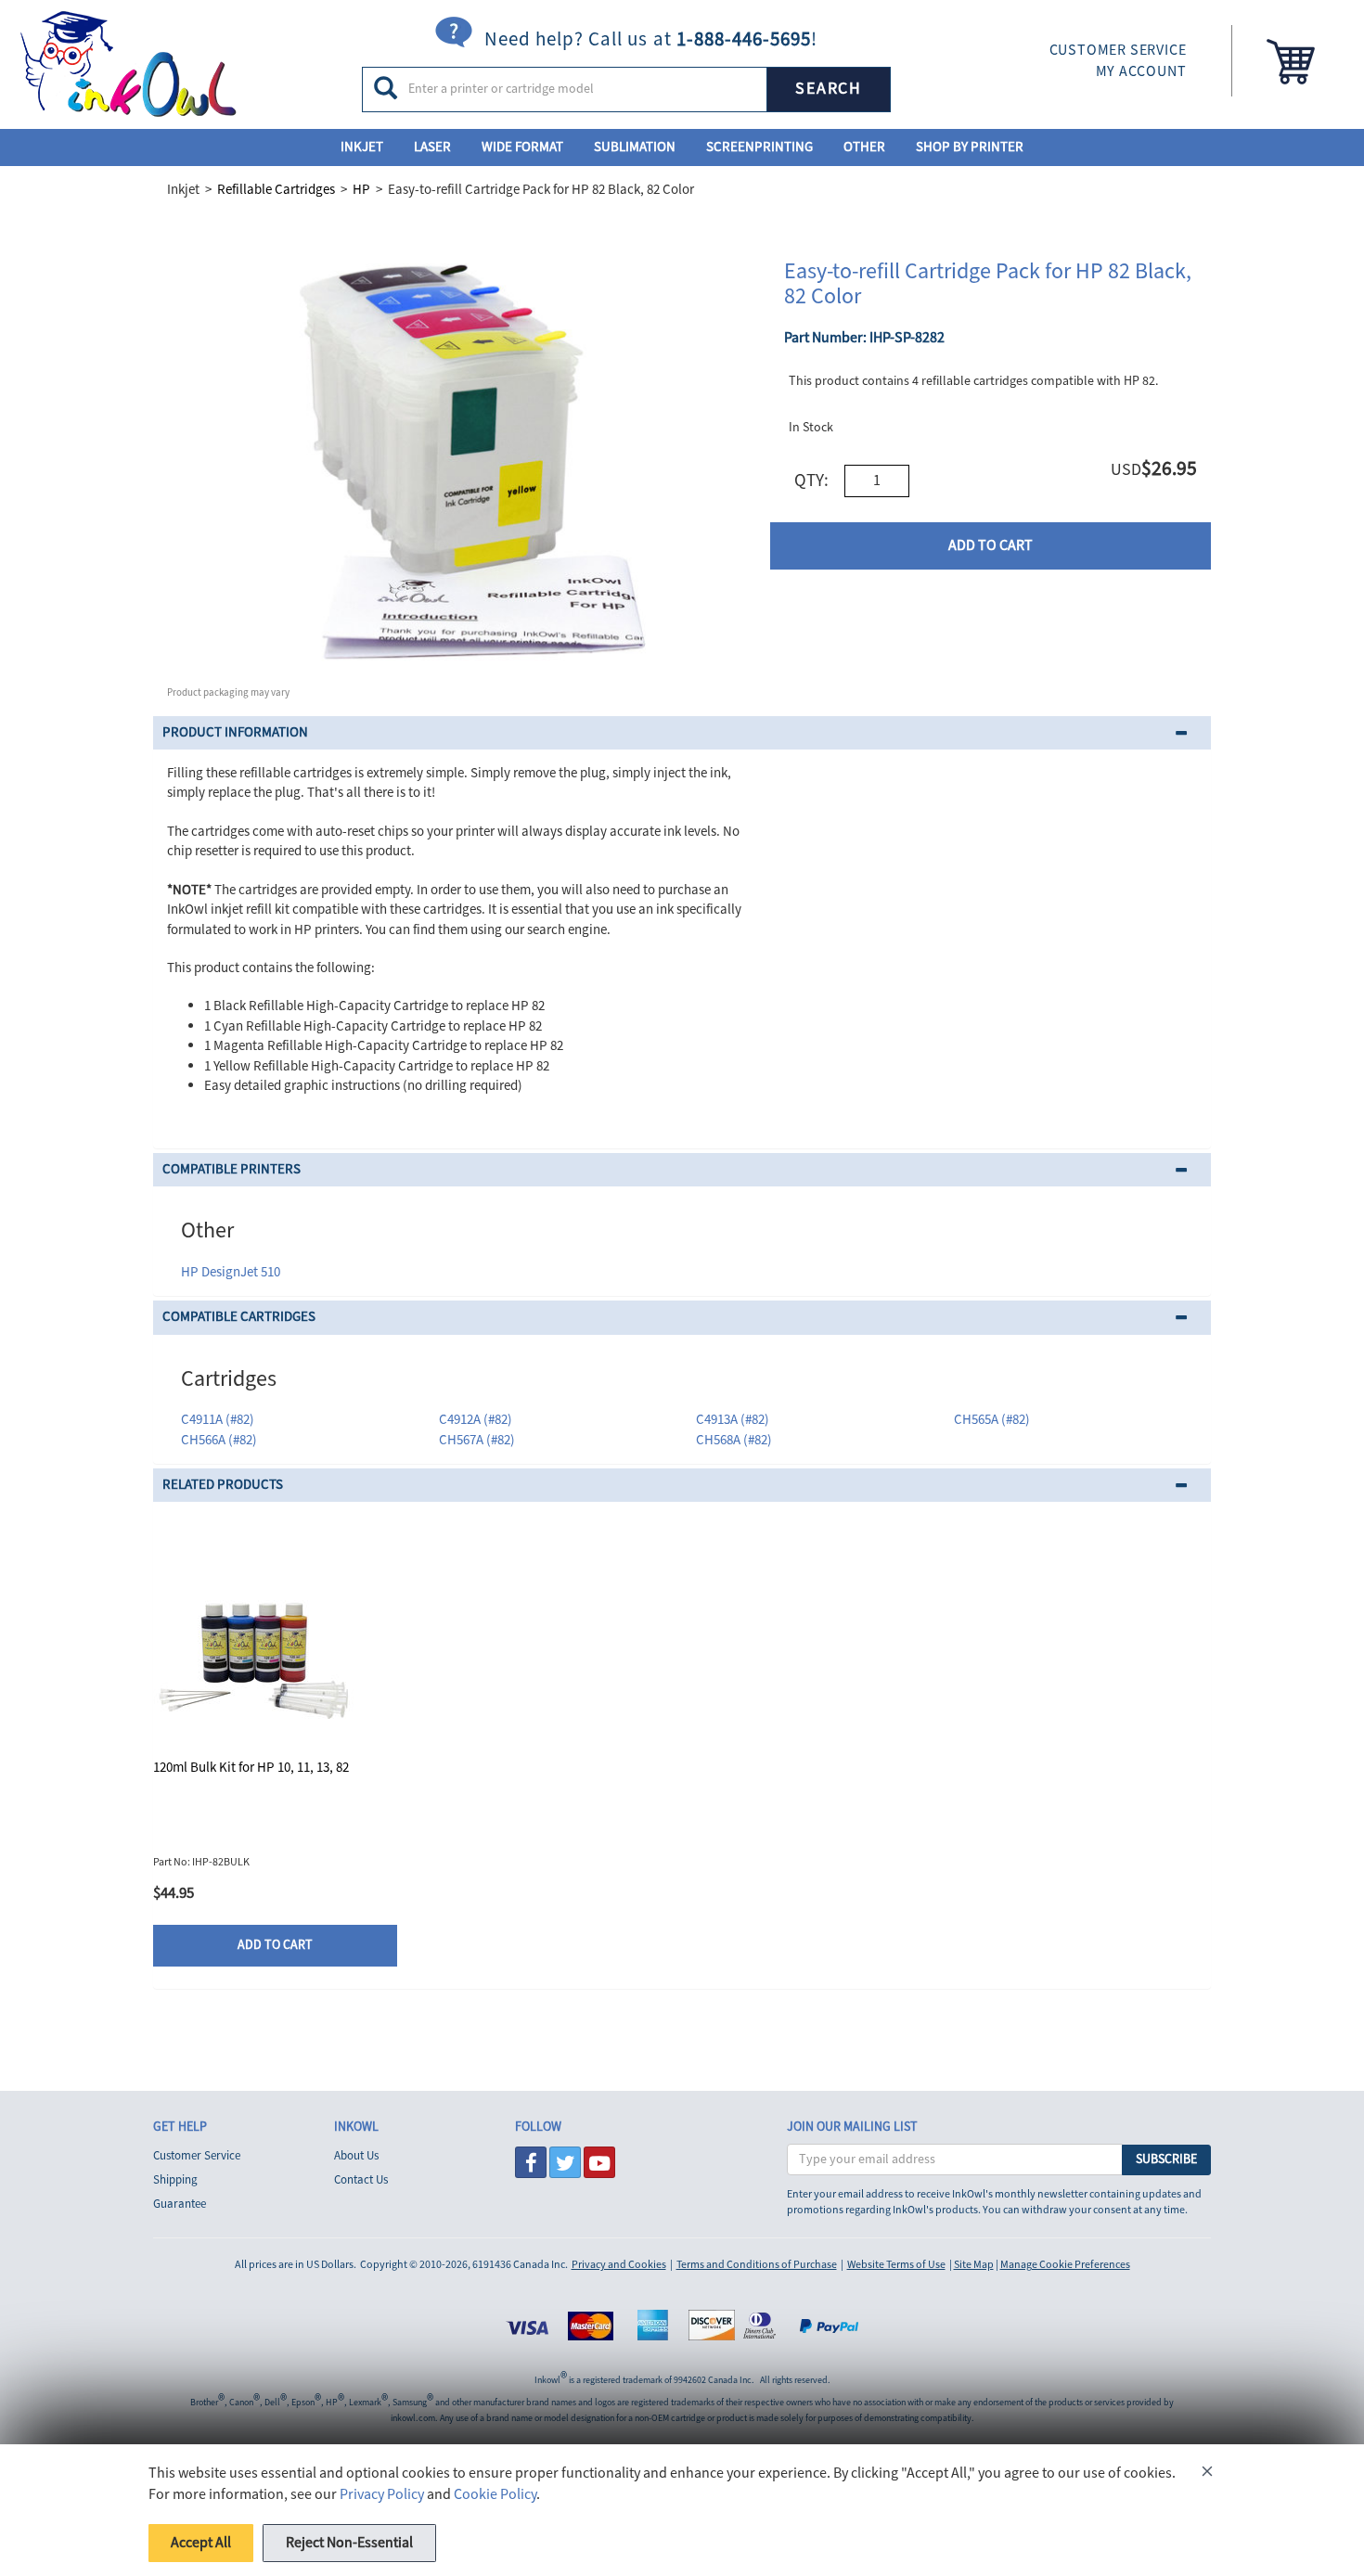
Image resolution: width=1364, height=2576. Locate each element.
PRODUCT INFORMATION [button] (235, 732)
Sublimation (635, 147)
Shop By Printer (970, 147)
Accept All (201, 2543)
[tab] (682, 733)
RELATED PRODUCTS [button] (223, 1485)
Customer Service (197, 2156)
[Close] (1207, 2474)
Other (864, 147)
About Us (356, 2156)
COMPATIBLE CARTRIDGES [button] (239, 1317)
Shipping (175, 2180)
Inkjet (362, 147)
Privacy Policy (382, 2494)
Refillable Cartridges (276, 190)
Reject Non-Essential (349, 2543)
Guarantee (180, 2204)
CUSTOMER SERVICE (1118, 50)
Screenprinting (759, 147)
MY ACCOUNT (1141, 71)
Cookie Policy (495, 2494)
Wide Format (522, 147)
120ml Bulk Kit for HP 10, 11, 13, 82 (251, 1768)
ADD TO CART (991, 545)
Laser (432, 147)
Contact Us (361, 2180)
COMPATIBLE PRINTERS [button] (232, 1169)
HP (361, 190)
